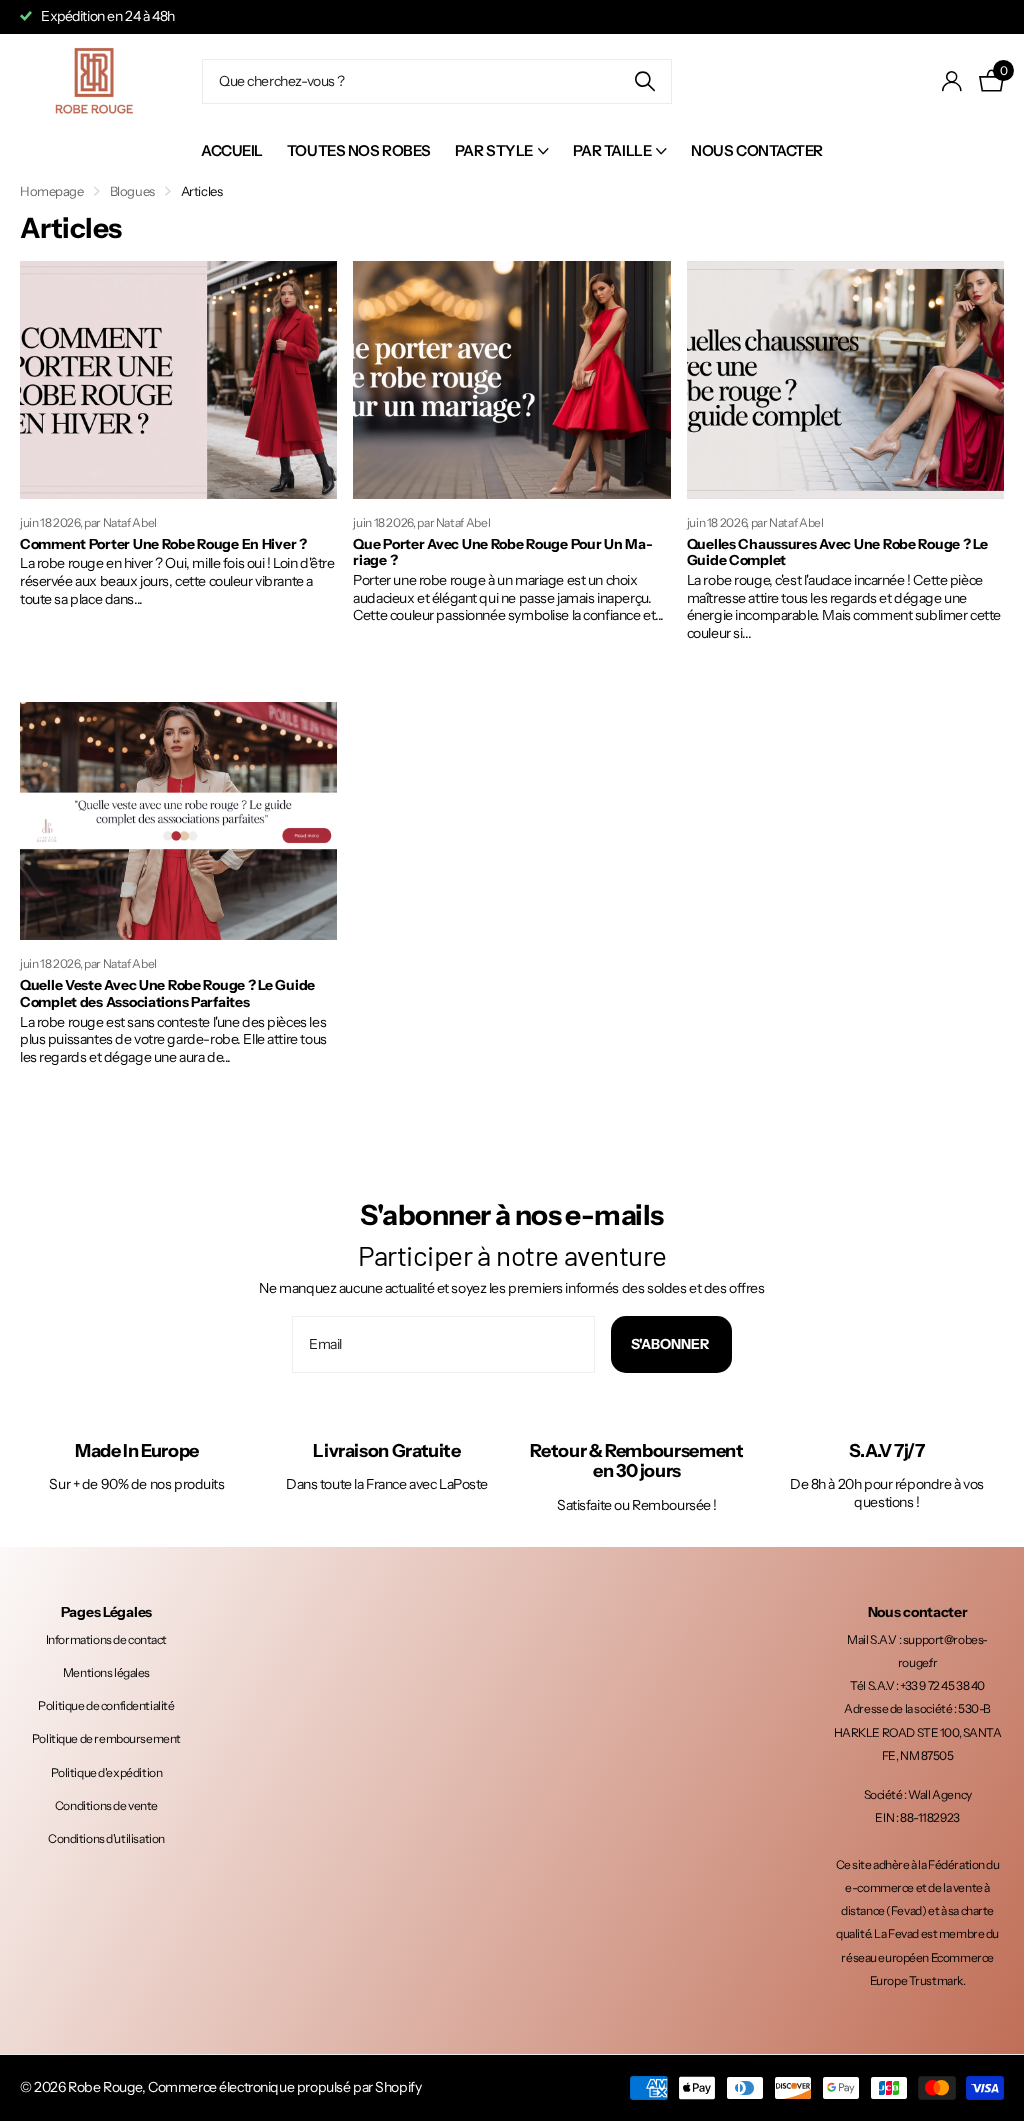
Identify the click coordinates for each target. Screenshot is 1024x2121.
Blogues (132, 191)
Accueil (232, 150)
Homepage (52, 191)
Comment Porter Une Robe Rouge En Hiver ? (163, 544)
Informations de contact (106, 1639)
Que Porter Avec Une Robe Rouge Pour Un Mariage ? (503, 552)
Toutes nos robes (359, 150)
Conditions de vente (106, 1805)
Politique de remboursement (106, 1738)
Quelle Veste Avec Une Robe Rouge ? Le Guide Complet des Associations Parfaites (167, 993)
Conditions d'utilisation (106, 1838)
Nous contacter (757, 150)
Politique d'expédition (107, 1772)
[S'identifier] (952, 81)
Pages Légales (106, 1612)
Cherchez (644, 81)
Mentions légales (106, 1672)
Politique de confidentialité (106, 1705)
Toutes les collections (502, 151)
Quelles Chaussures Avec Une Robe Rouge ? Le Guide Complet (837, 552)
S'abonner (671, 1344)
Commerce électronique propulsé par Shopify (284, 2087)
